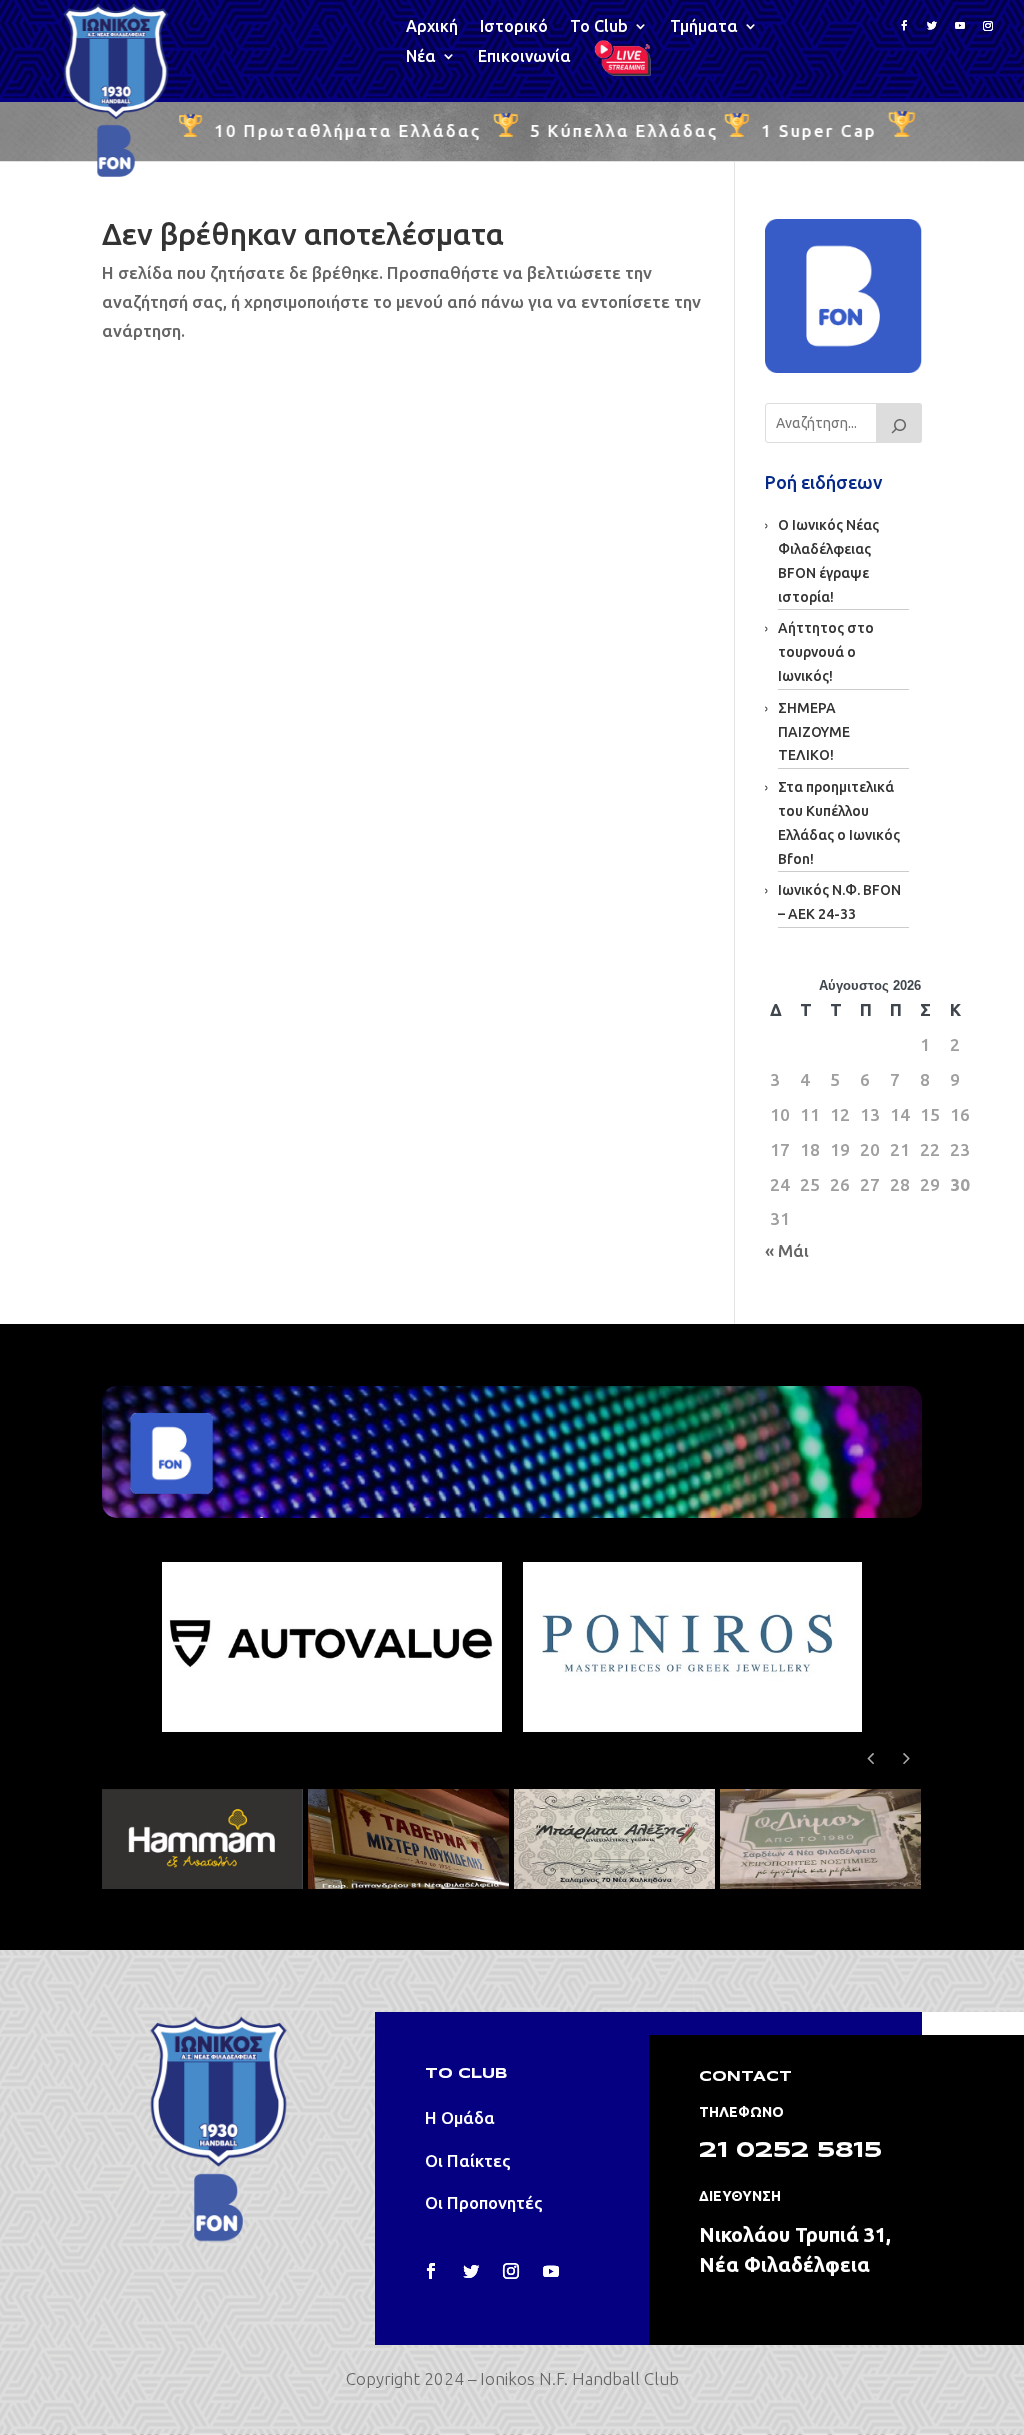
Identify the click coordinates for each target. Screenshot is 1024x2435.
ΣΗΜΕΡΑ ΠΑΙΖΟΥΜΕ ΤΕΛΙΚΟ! (814, 732)
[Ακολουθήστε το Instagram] (988, 26)
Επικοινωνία (524, 57)
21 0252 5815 (790, 2151)
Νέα (421, 57)
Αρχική (432, 27)
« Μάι (787, 1250)
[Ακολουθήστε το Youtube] (960, 26)
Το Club (599, 27)
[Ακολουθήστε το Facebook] (904, 26)
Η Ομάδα (460, 2117)
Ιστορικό (514, 27)
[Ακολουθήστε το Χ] (471, 2271)
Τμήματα (704, 27)
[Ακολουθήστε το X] (932, 26)
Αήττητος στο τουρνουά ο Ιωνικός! (826, 652)
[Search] (899, 423)
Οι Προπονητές (484, 2202)
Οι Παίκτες (468, 2160)
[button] (907, 1758)
